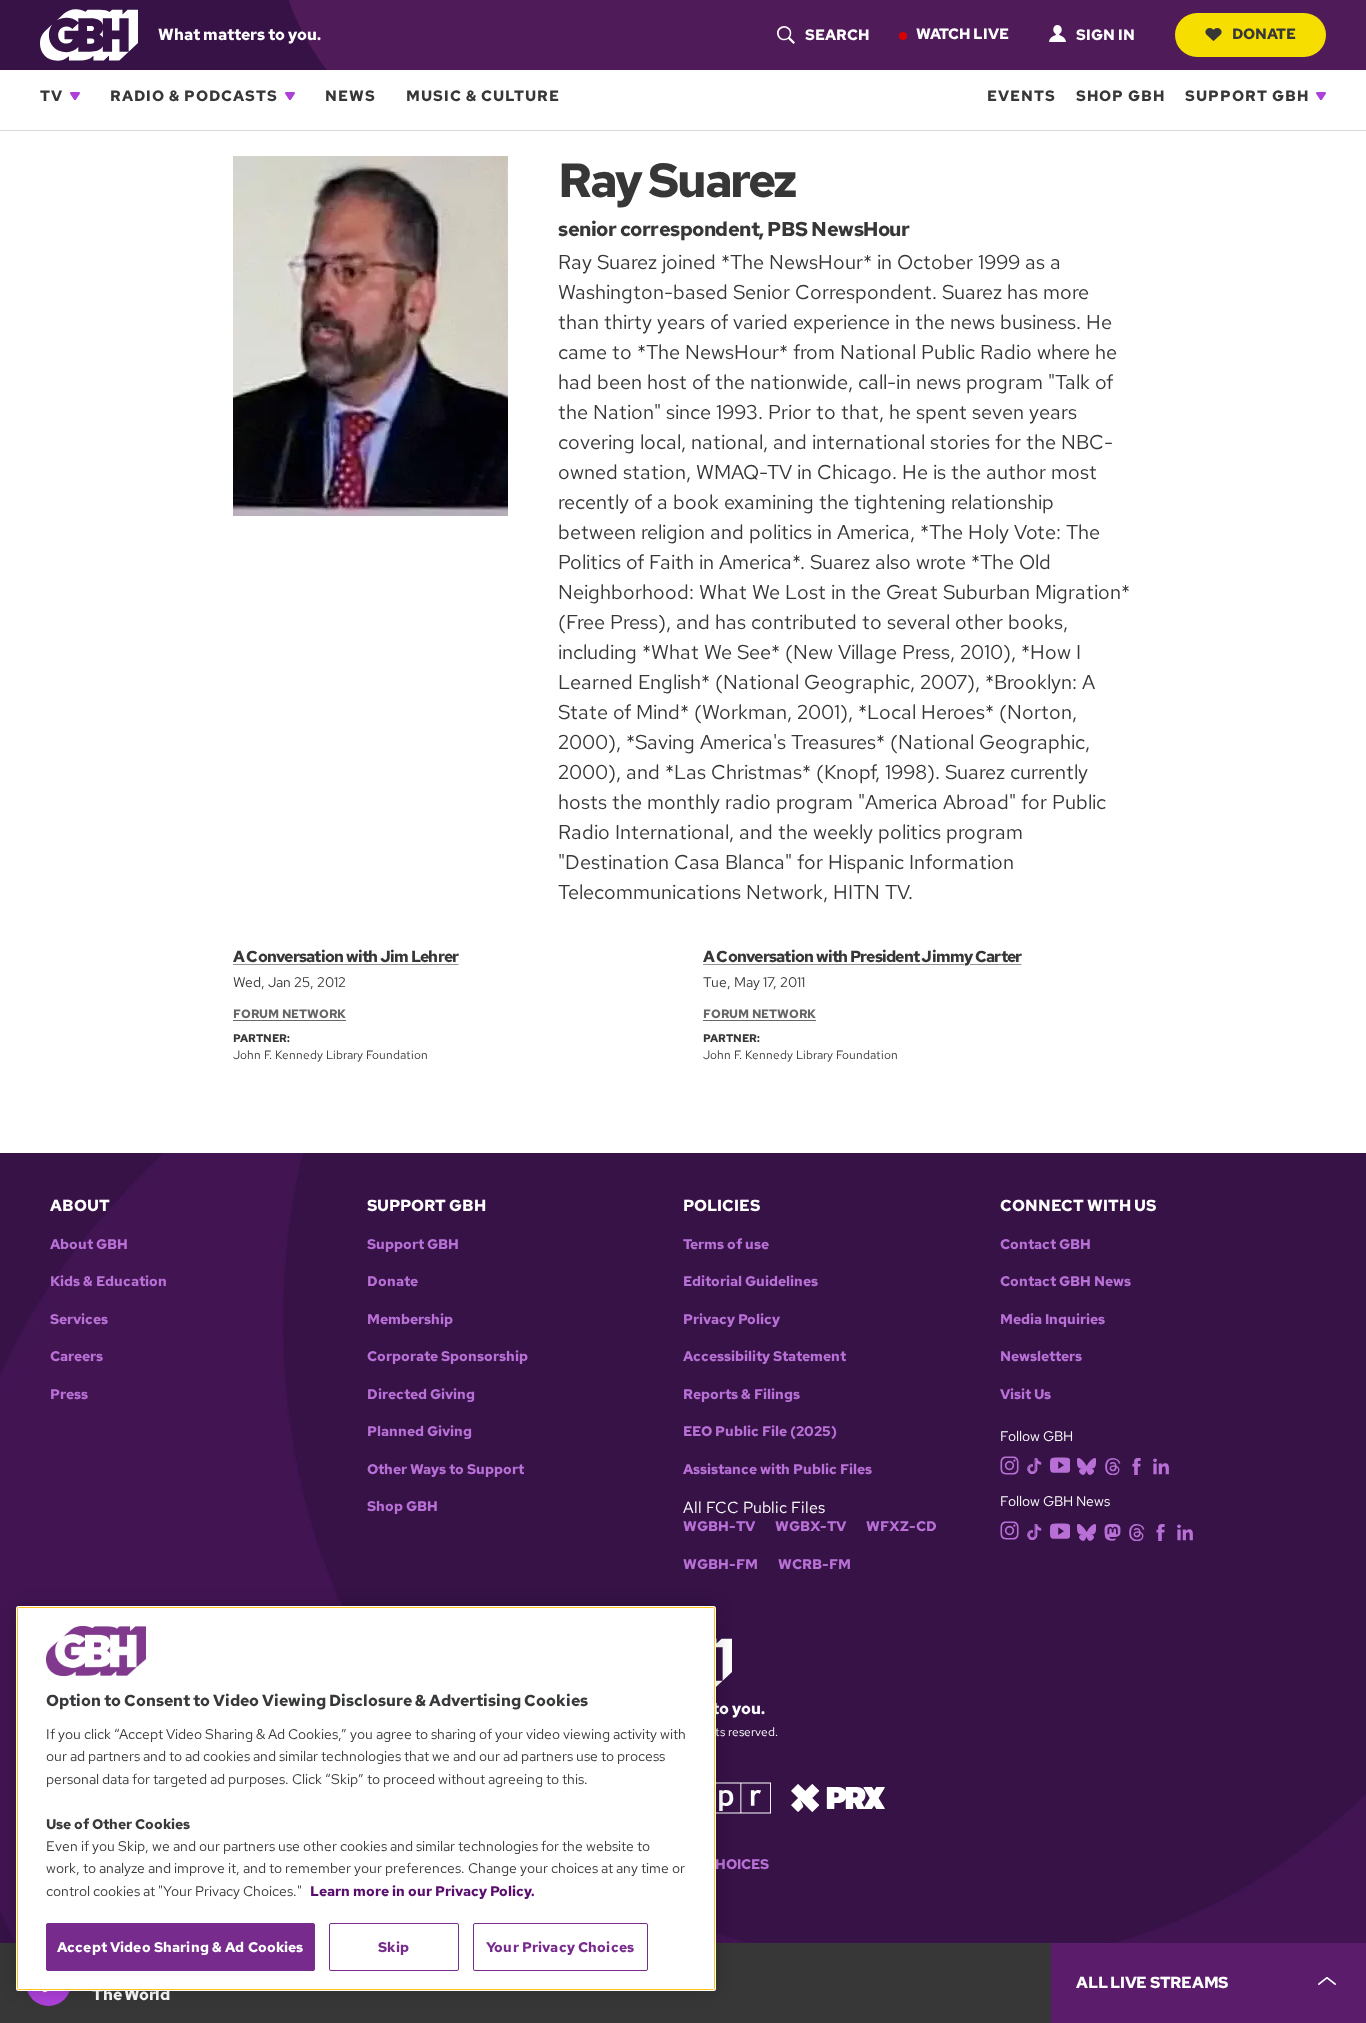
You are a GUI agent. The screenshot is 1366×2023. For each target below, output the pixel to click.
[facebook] (1136, 1464)
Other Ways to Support (445, 1469)
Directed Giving (421, 1394)
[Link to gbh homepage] (89, 33)
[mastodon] (1112, 1530)
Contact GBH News (1065, 1281)
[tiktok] (1034, 1464)
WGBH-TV (719, 1526)
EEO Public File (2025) (760, 1431)
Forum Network (289, 1014)
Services (79, 1319)
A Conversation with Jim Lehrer (345, 956)
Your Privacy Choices (560, 1947)
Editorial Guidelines (750, 1281)
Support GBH (1247, 96)
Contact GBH (1045, 1244)
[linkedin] (1161, 1464)
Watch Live (962, 34)
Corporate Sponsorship (447, 1356)
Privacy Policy (731, 1319)
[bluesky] (1086, 1464)
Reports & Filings (741, 1394)
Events (1021, 96)
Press (69, 1394)
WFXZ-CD (901, 1526)
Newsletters (1041, 1356)
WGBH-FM (720, 1564)
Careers (76, 1356)
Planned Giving (419, 1431)
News (350, 96)
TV (51, 96)
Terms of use (726, 1244)
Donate (1264, 34)
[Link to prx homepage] (838, 1796)
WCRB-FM (814, 1564)
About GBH (89, 1244)
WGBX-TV (810, 1526)
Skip (393, 1947)
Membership (410, 1319)
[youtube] (1060, 1463)
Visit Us (1025, 1394)
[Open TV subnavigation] (75, 96)
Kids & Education (108, 1281)
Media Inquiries (1052, 1319)
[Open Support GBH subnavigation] (1321, 96)
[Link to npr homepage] (726, 1796)
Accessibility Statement (764, 1356)
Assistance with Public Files (777, 1469)
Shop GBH (1120, 96)
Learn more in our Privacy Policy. (422, 1891)
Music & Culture (483, 96)
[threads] (1112, 1464)
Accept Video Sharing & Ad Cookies (180, 1947)
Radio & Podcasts (194, 96)
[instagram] (1010, 1464)
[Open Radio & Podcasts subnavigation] (290, 96)
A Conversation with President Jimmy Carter (862, 956)
